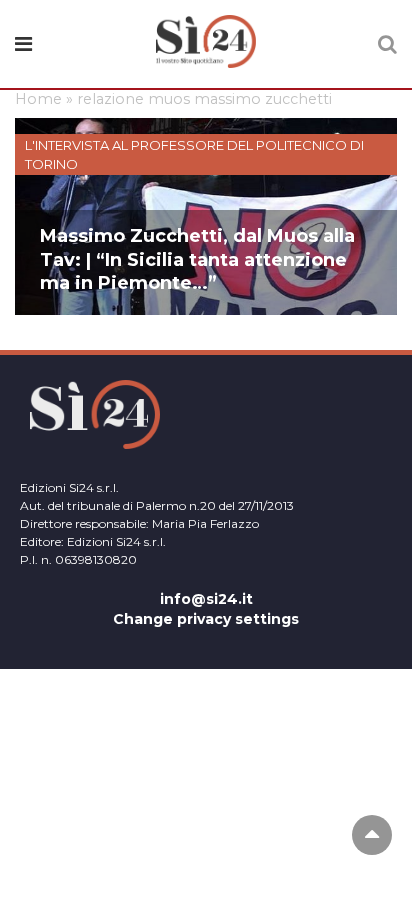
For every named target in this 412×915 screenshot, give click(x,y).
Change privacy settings (206, 619)
